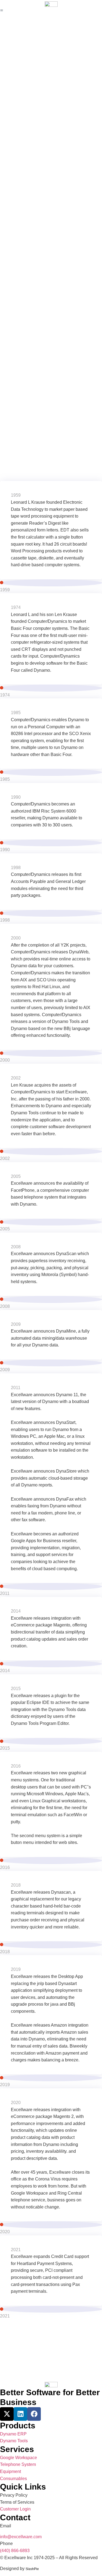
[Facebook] (34, 2414)
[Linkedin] (20, 2414)
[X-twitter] (7, 2414)
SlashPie (32, 2569)
